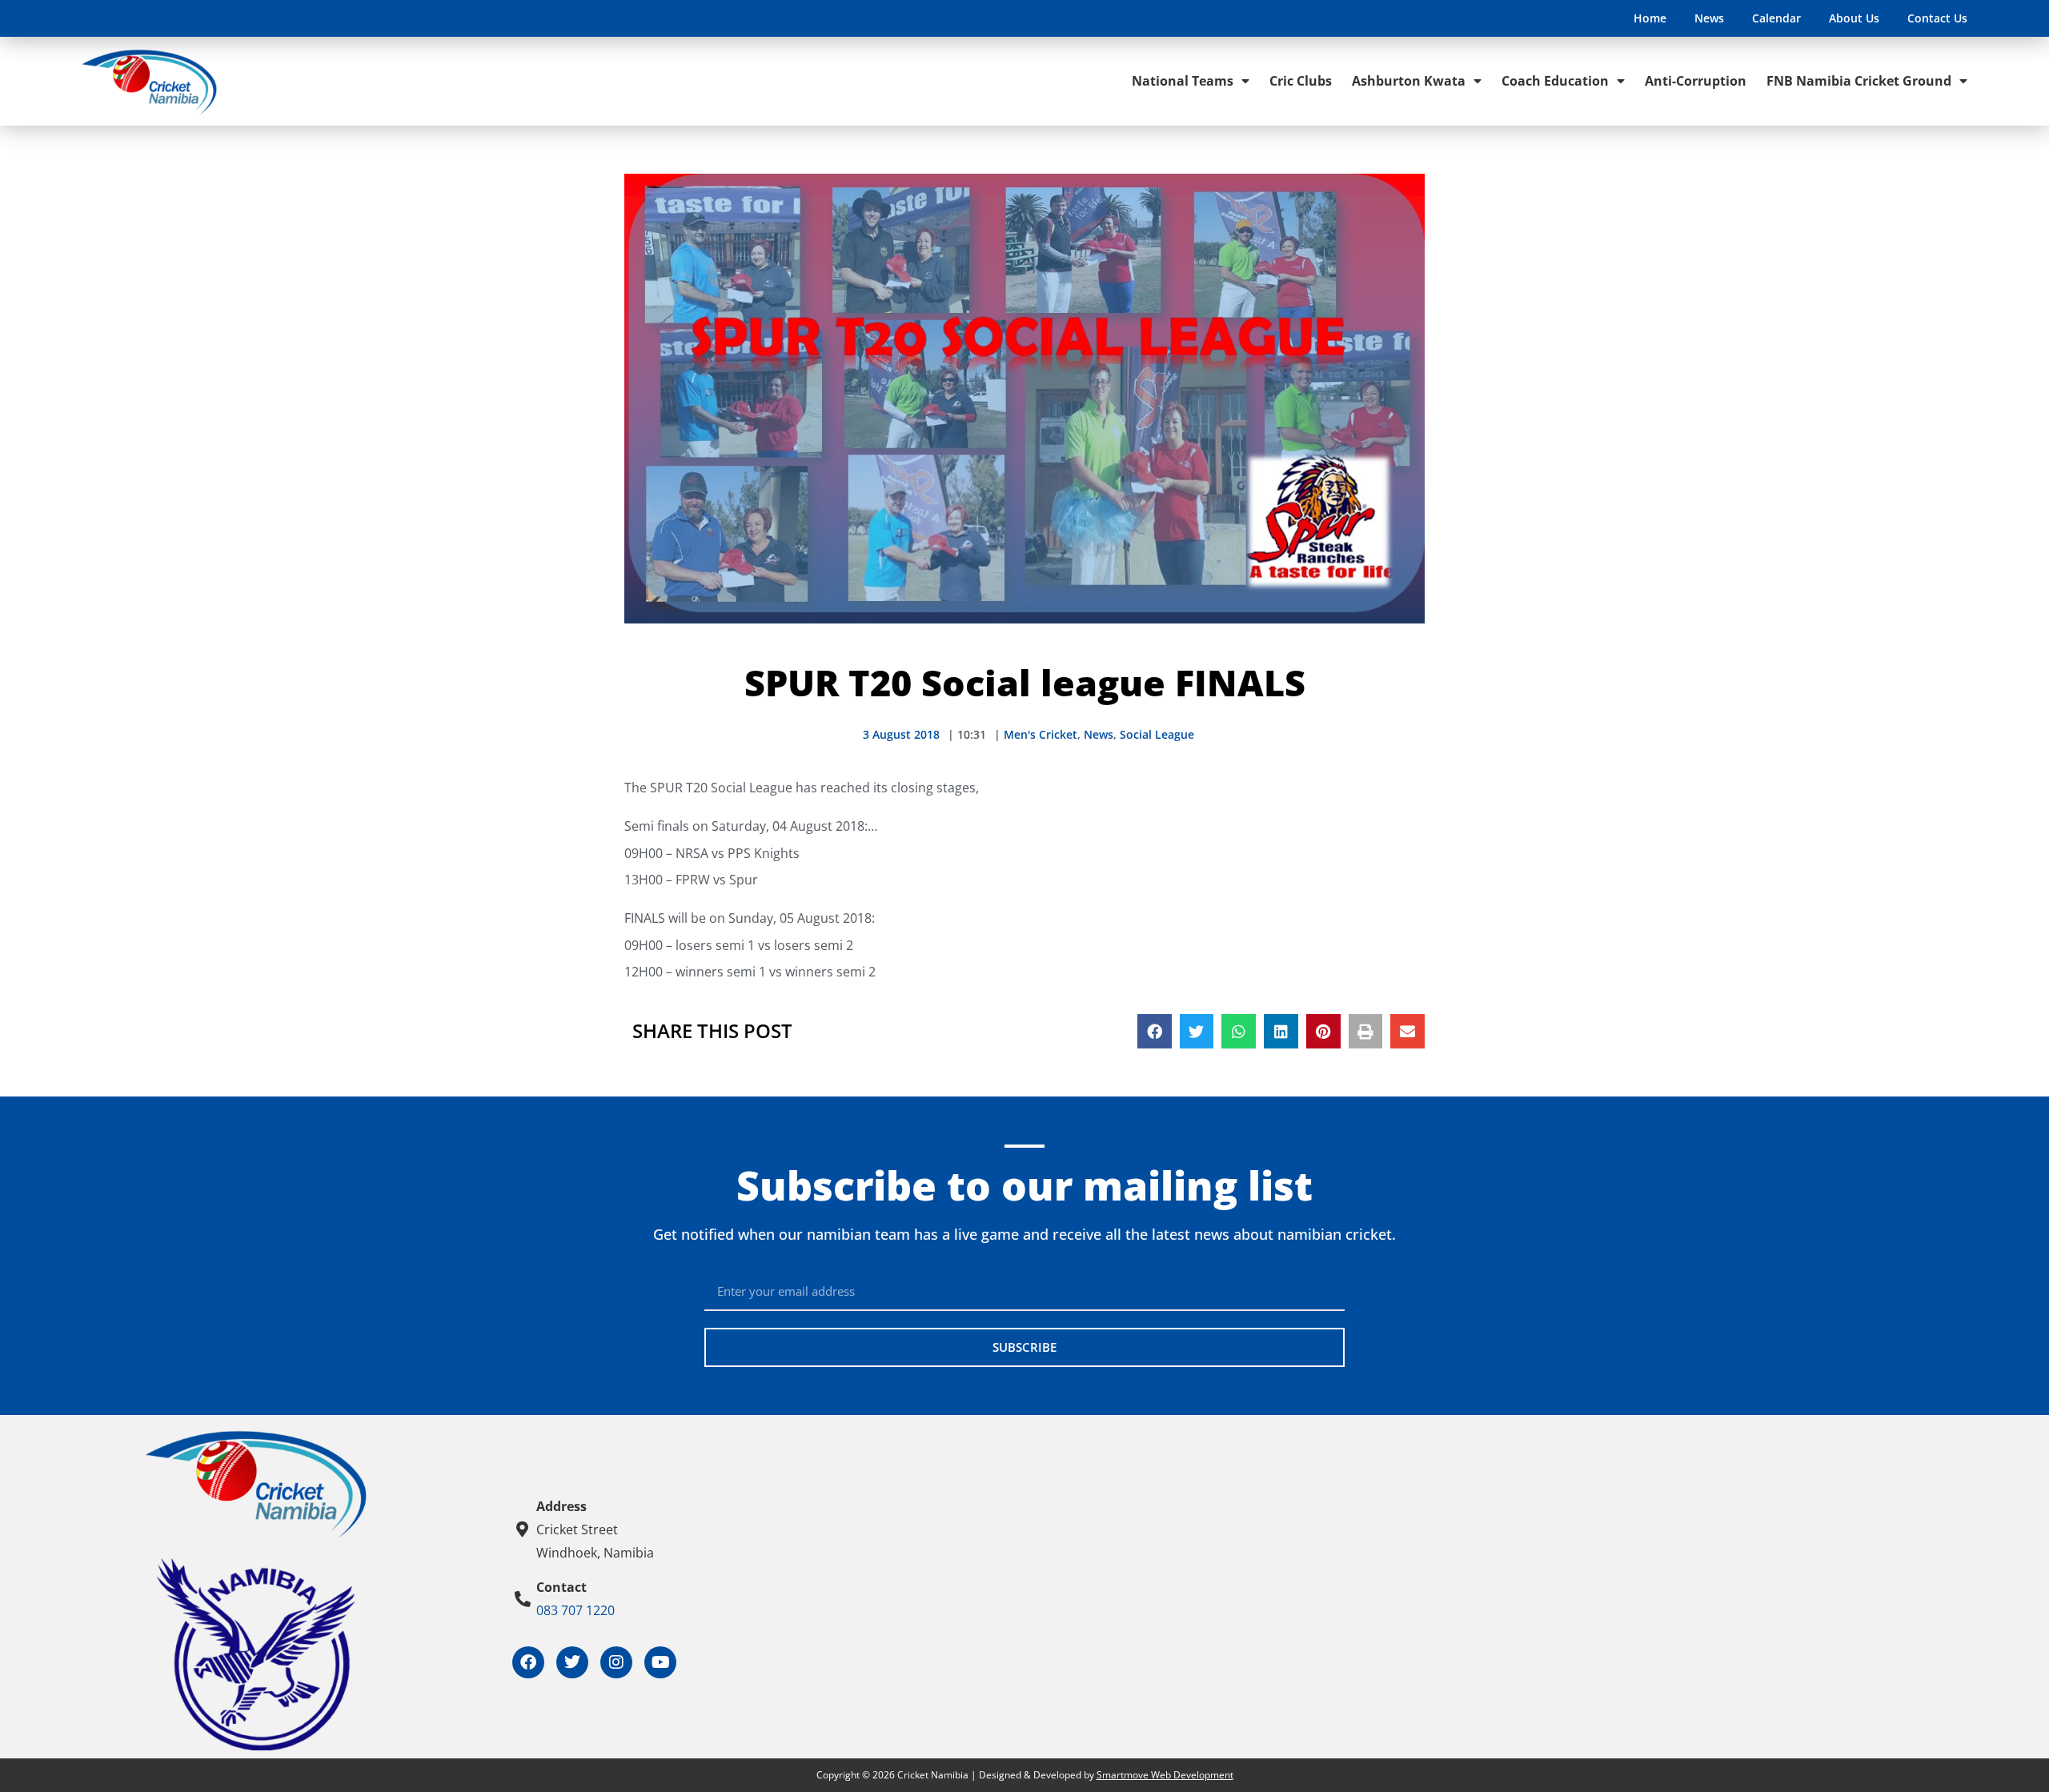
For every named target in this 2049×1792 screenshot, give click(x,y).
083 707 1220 (575, 1610)
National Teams (1183, 81)
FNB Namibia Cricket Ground (1859, 81)
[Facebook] (528, 1662)
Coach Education (1555, 81)
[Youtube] (660, 1662)
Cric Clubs (1301, 81)
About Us (1854, 18)
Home (1650, 18)
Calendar (1776, 18)
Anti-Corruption (1696, 81)
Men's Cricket (1041, 734)
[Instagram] (616, 1662)
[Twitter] (572, 1662)
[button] (1155, 1031)
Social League (1157, 734)
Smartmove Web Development (1165, 1775)
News (1709, 18)
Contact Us (1937, 18)
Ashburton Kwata (1409, 81)
